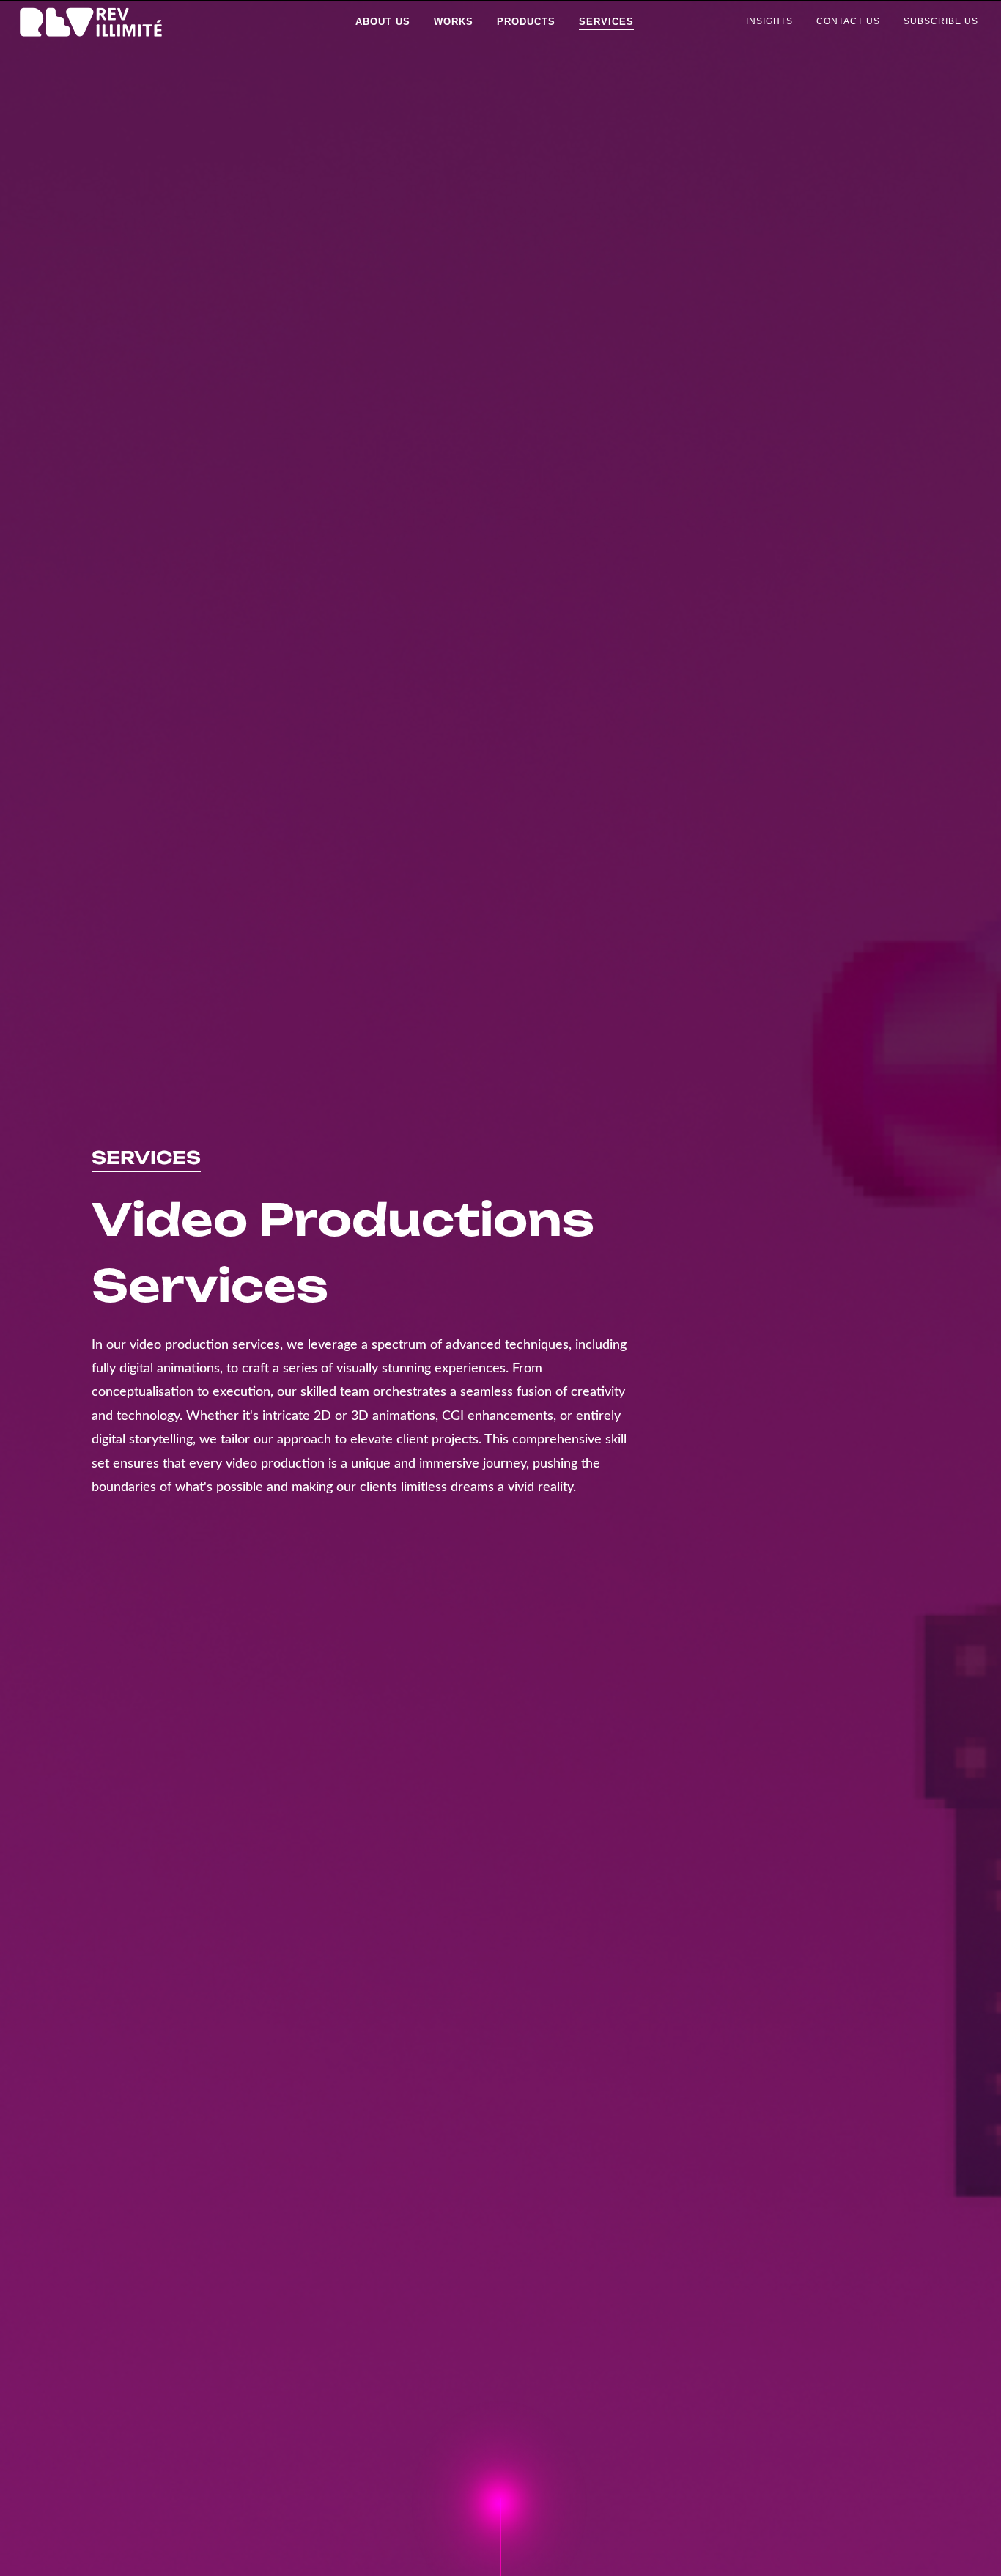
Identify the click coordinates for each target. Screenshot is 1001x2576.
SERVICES (146, 1158)
